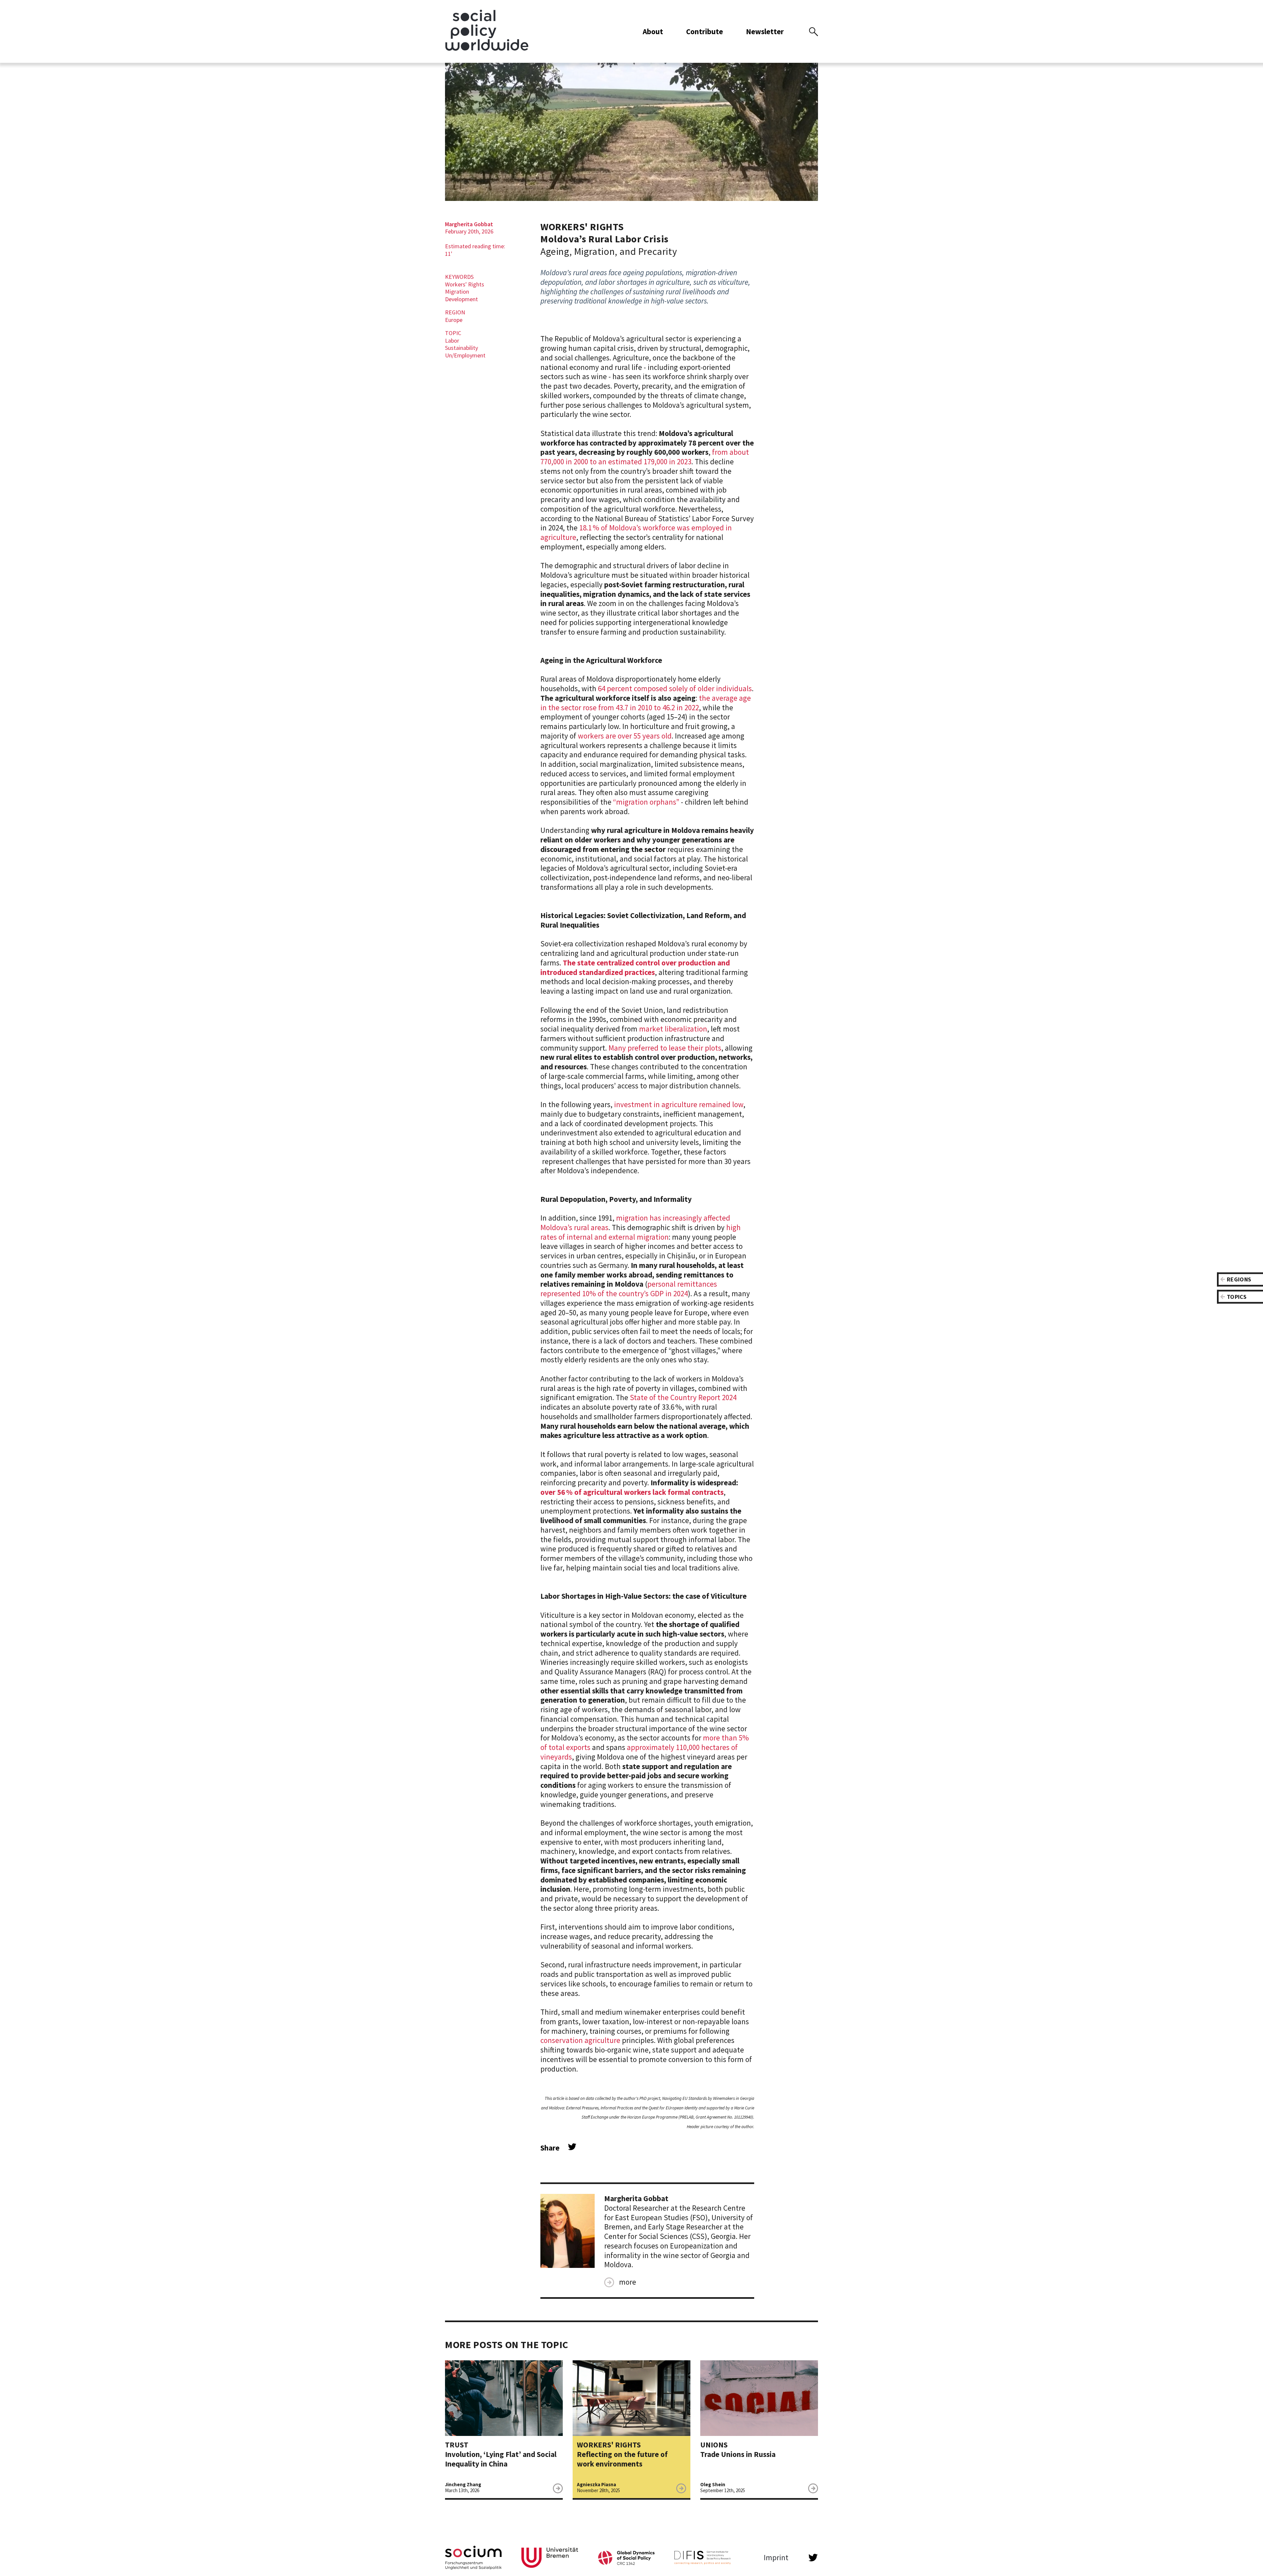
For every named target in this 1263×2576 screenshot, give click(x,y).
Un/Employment (465, 355)
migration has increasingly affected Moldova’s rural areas (635, 1223)
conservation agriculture (580, 2040)
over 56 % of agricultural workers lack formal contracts (632, 1492)
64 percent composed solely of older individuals (675, 688)
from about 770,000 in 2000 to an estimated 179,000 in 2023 (645, 457)
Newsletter (765, 31)
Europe (454, 320)
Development (461, 299)
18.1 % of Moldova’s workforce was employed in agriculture (636, 532)
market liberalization (673, 1029)
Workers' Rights (465, 284)
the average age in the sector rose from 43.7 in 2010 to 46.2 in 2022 (646, 703)
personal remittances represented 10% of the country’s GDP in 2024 (629, 1289)
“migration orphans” (646, 802)
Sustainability (461, 348)
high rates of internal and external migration (641, 1232)
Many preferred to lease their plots (665, 1048)
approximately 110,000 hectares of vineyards (639, 1752)
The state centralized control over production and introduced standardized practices (635, 967)
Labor (452, 340)
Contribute (705, 31)
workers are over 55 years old (625, 736)
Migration (457, 292)
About (653, 31)
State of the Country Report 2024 (683, 1397)
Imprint (776, 2558)
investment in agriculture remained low (679, 1104)
